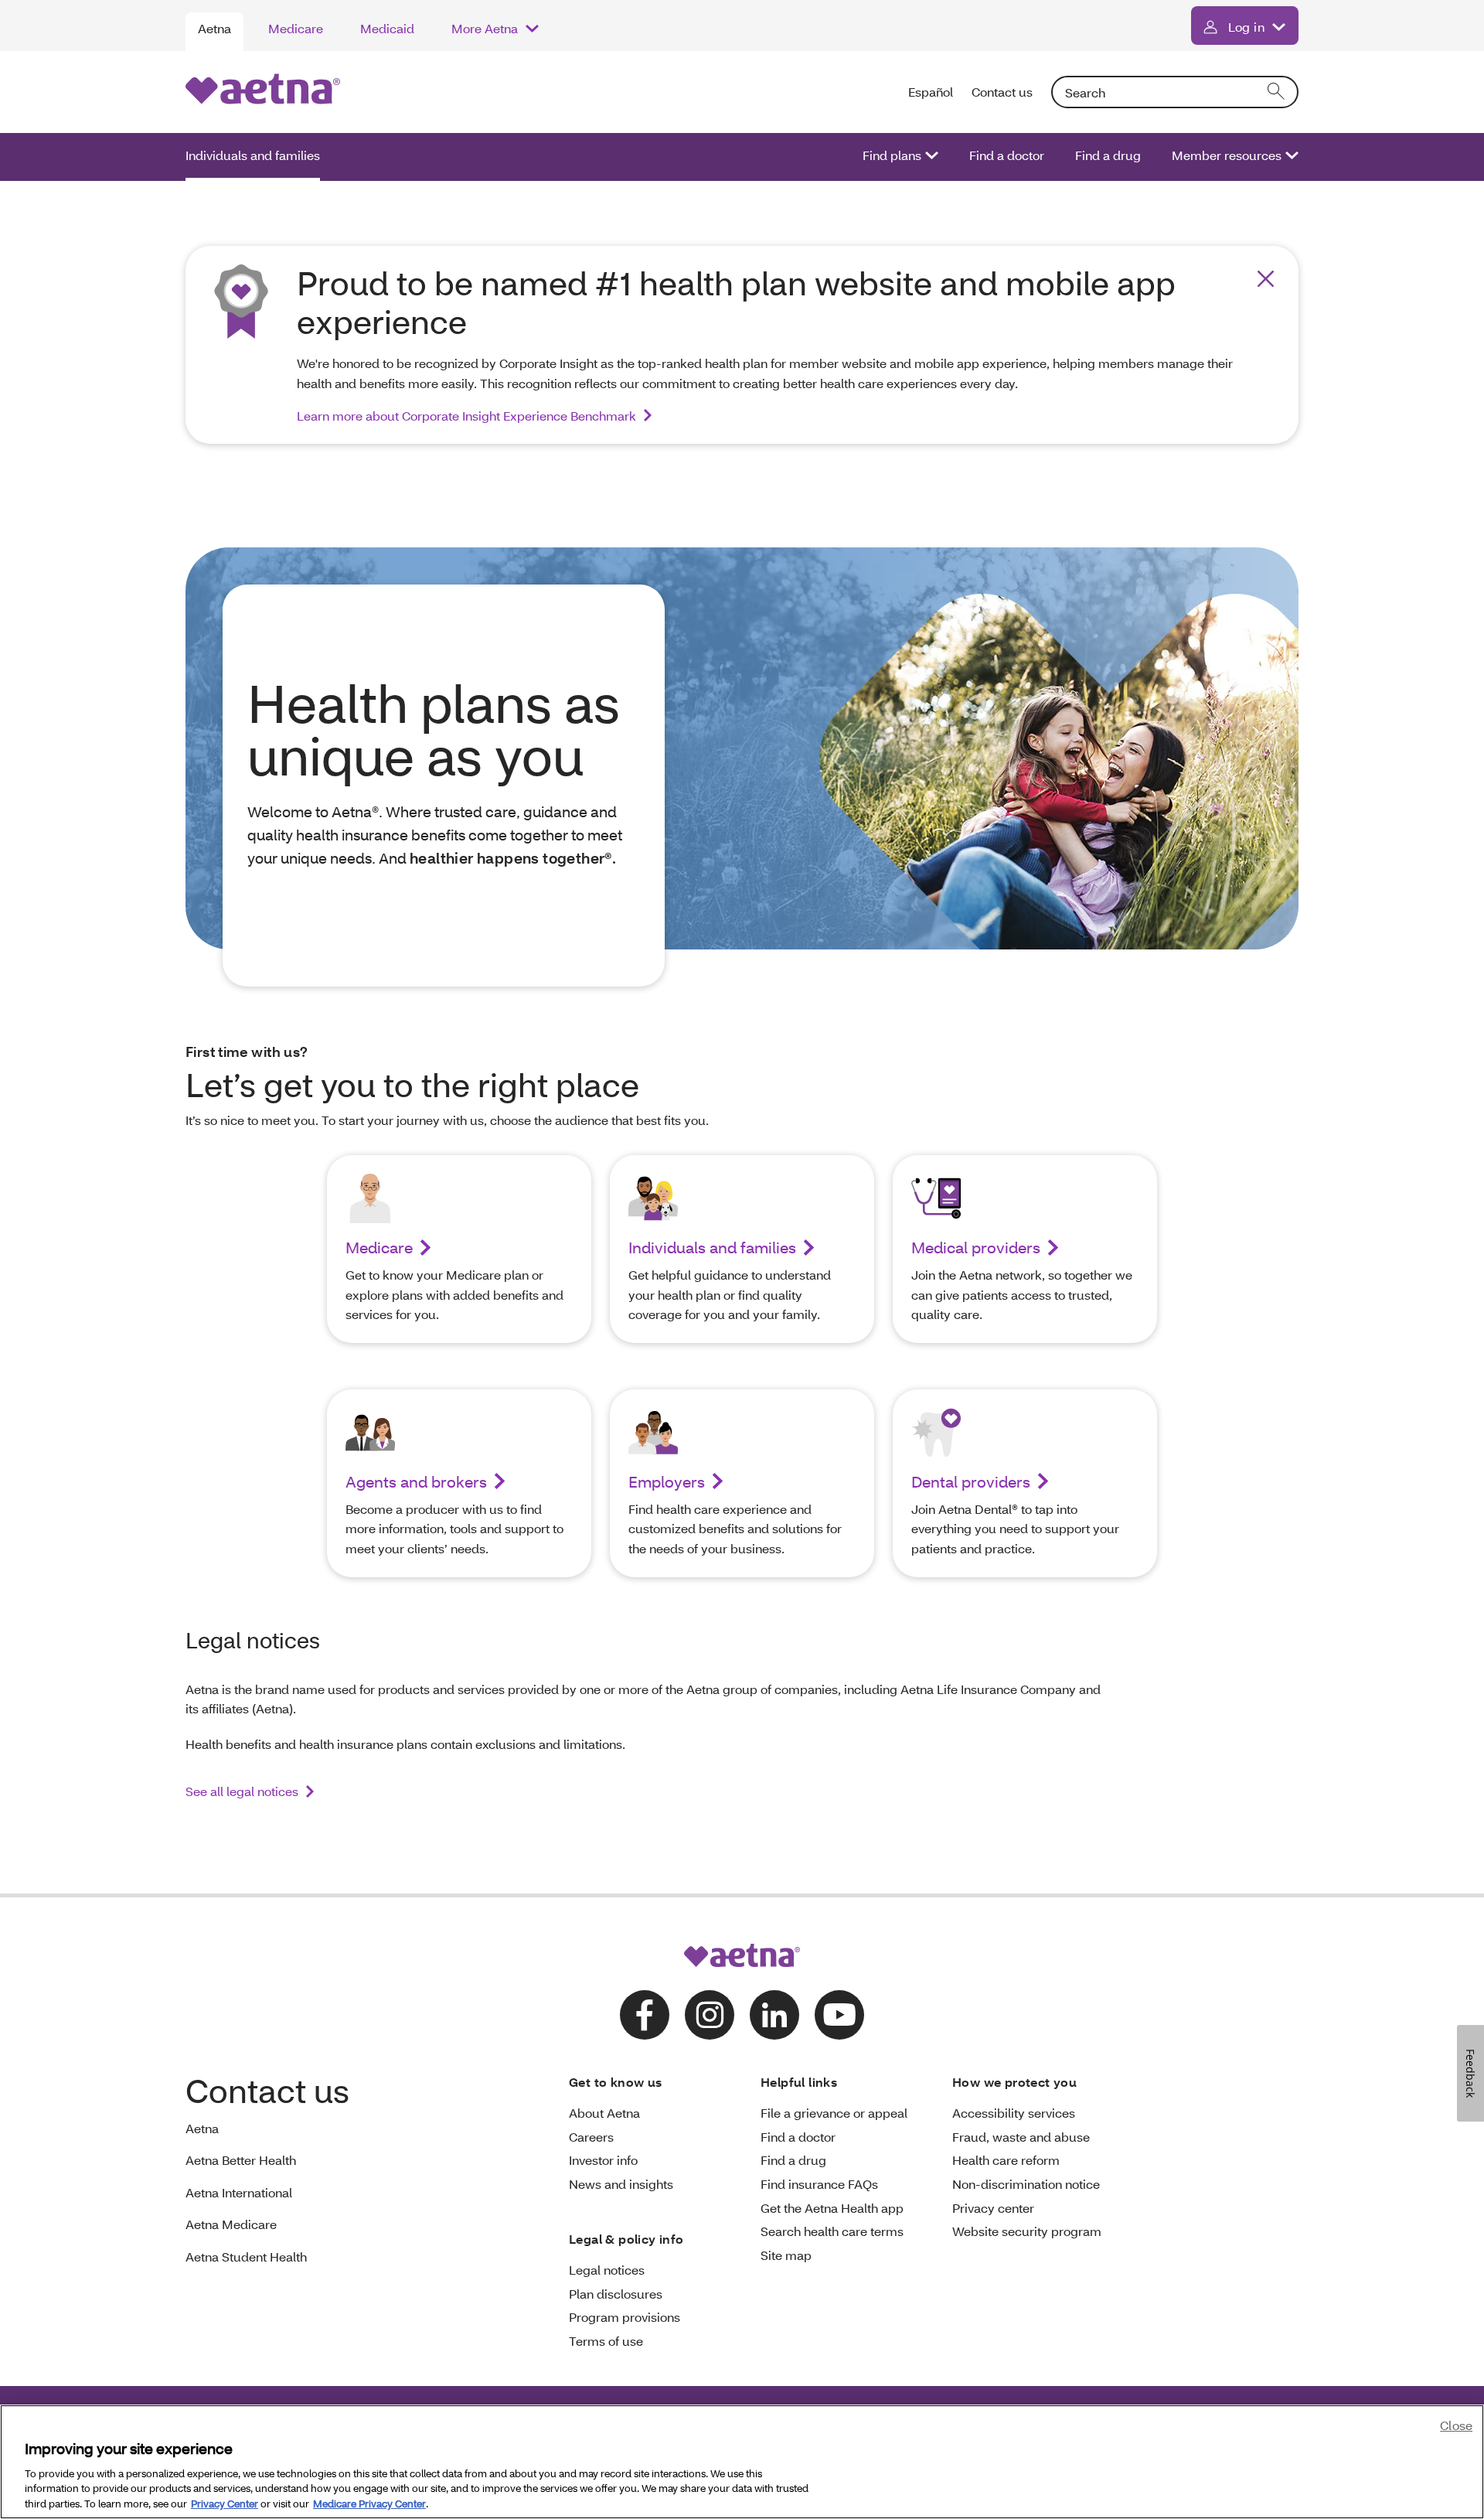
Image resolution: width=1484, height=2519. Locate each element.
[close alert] (1266, 279)
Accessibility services (1014, 2113)
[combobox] (1175, 92)
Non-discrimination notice (1026, 2184)
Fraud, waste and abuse (1021, 2137)
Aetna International (239, 2192)
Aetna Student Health (246, 2257)
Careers (591, 2137)
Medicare (296, 28)
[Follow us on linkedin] (774, 2015)
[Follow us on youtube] (839, 2015)
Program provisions (625, 2317)
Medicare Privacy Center (369, 2503)
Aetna (214, 28)
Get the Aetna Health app (832, 2208)
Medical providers (976, 1247)
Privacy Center (225, 2503)
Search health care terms (832, 2231)
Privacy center (993, 2208)
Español (931, 92)
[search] (1277, 92)
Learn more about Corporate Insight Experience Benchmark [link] (466, 416)
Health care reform (1006, 2160)
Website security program (1027, 2231)
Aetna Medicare (231, 2224)
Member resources (1227, 155)
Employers (667, 1481)
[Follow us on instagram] (710, 2015)
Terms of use (606, 2341)
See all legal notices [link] (242, 1791)
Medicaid (387, 28)
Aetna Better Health (241, 2160)
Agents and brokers (416, 1481)
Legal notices (607, 2270)
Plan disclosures (616, 2294)
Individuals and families (253, 155)
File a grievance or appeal (834, 2113)
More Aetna (485, 28)
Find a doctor (1007, 155)
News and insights (621, 2184)
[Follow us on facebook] (645, 2015)
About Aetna (604, 2113)
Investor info (603, 2160)
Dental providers (971, 1481)
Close (1456, 2425)
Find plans (892, 155)
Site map (786, 2255)
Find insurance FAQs (819, 2184)
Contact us (1002, 92)
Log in (1246, 27)
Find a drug (1108, 155)
